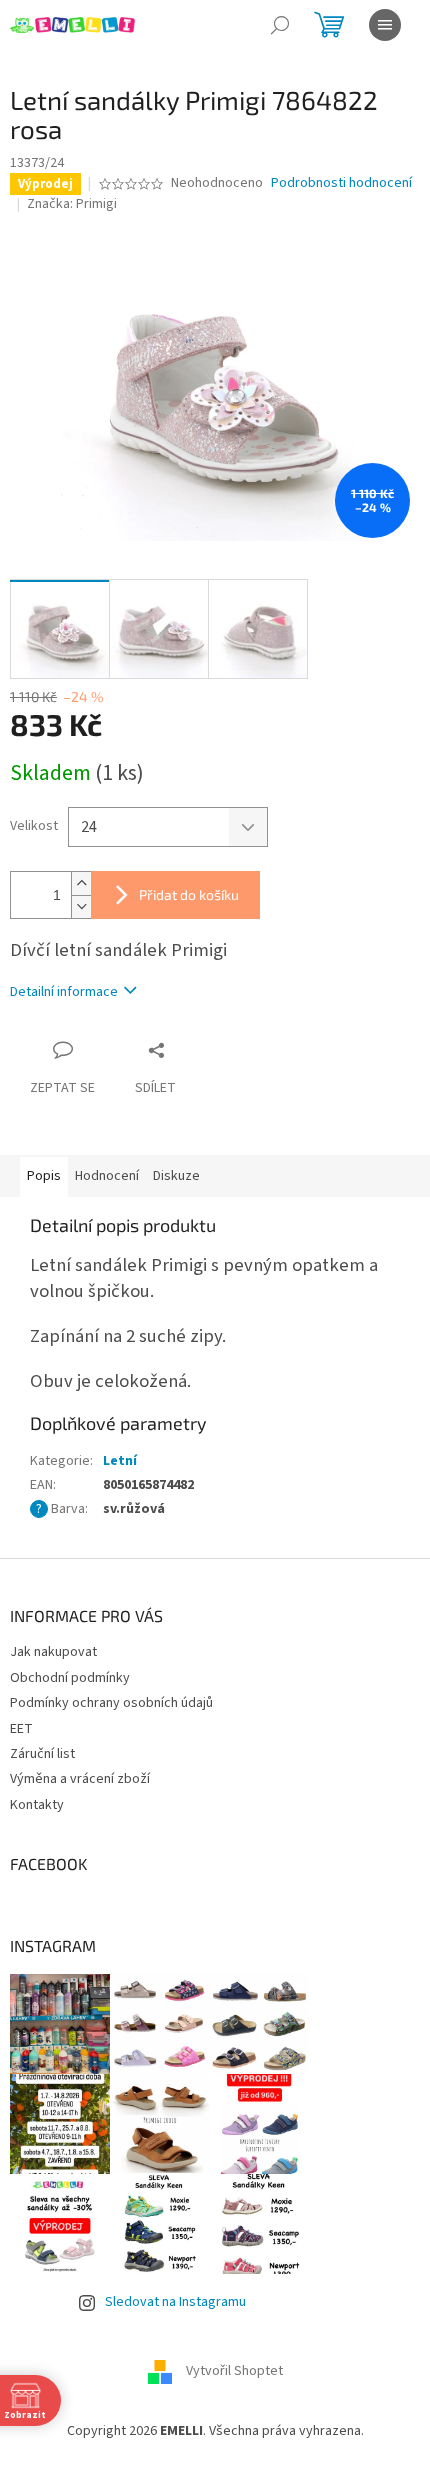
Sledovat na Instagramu (175, 2302)
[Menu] (385, 25)
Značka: (72, 204)
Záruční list (42, 1754)
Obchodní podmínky (70, 1678)
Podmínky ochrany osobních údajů (111, 1703)
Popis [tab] (44, 1176)
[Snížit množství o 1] (81, 906)
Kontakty (37, 1805)
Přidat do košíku (189, 894)
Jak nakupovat (53, 1652)
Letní (120, 1461)
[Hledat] (280, 25)
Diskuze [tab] (176, 1176)
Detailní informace (64, 992)
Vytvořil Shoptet (234, 2372)
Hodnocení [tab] (107, 1176)
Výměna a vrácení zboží (80, 1779)
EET (21, 1729)
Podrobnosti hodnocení (341, 183)
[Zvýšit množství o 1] (81, 883)
